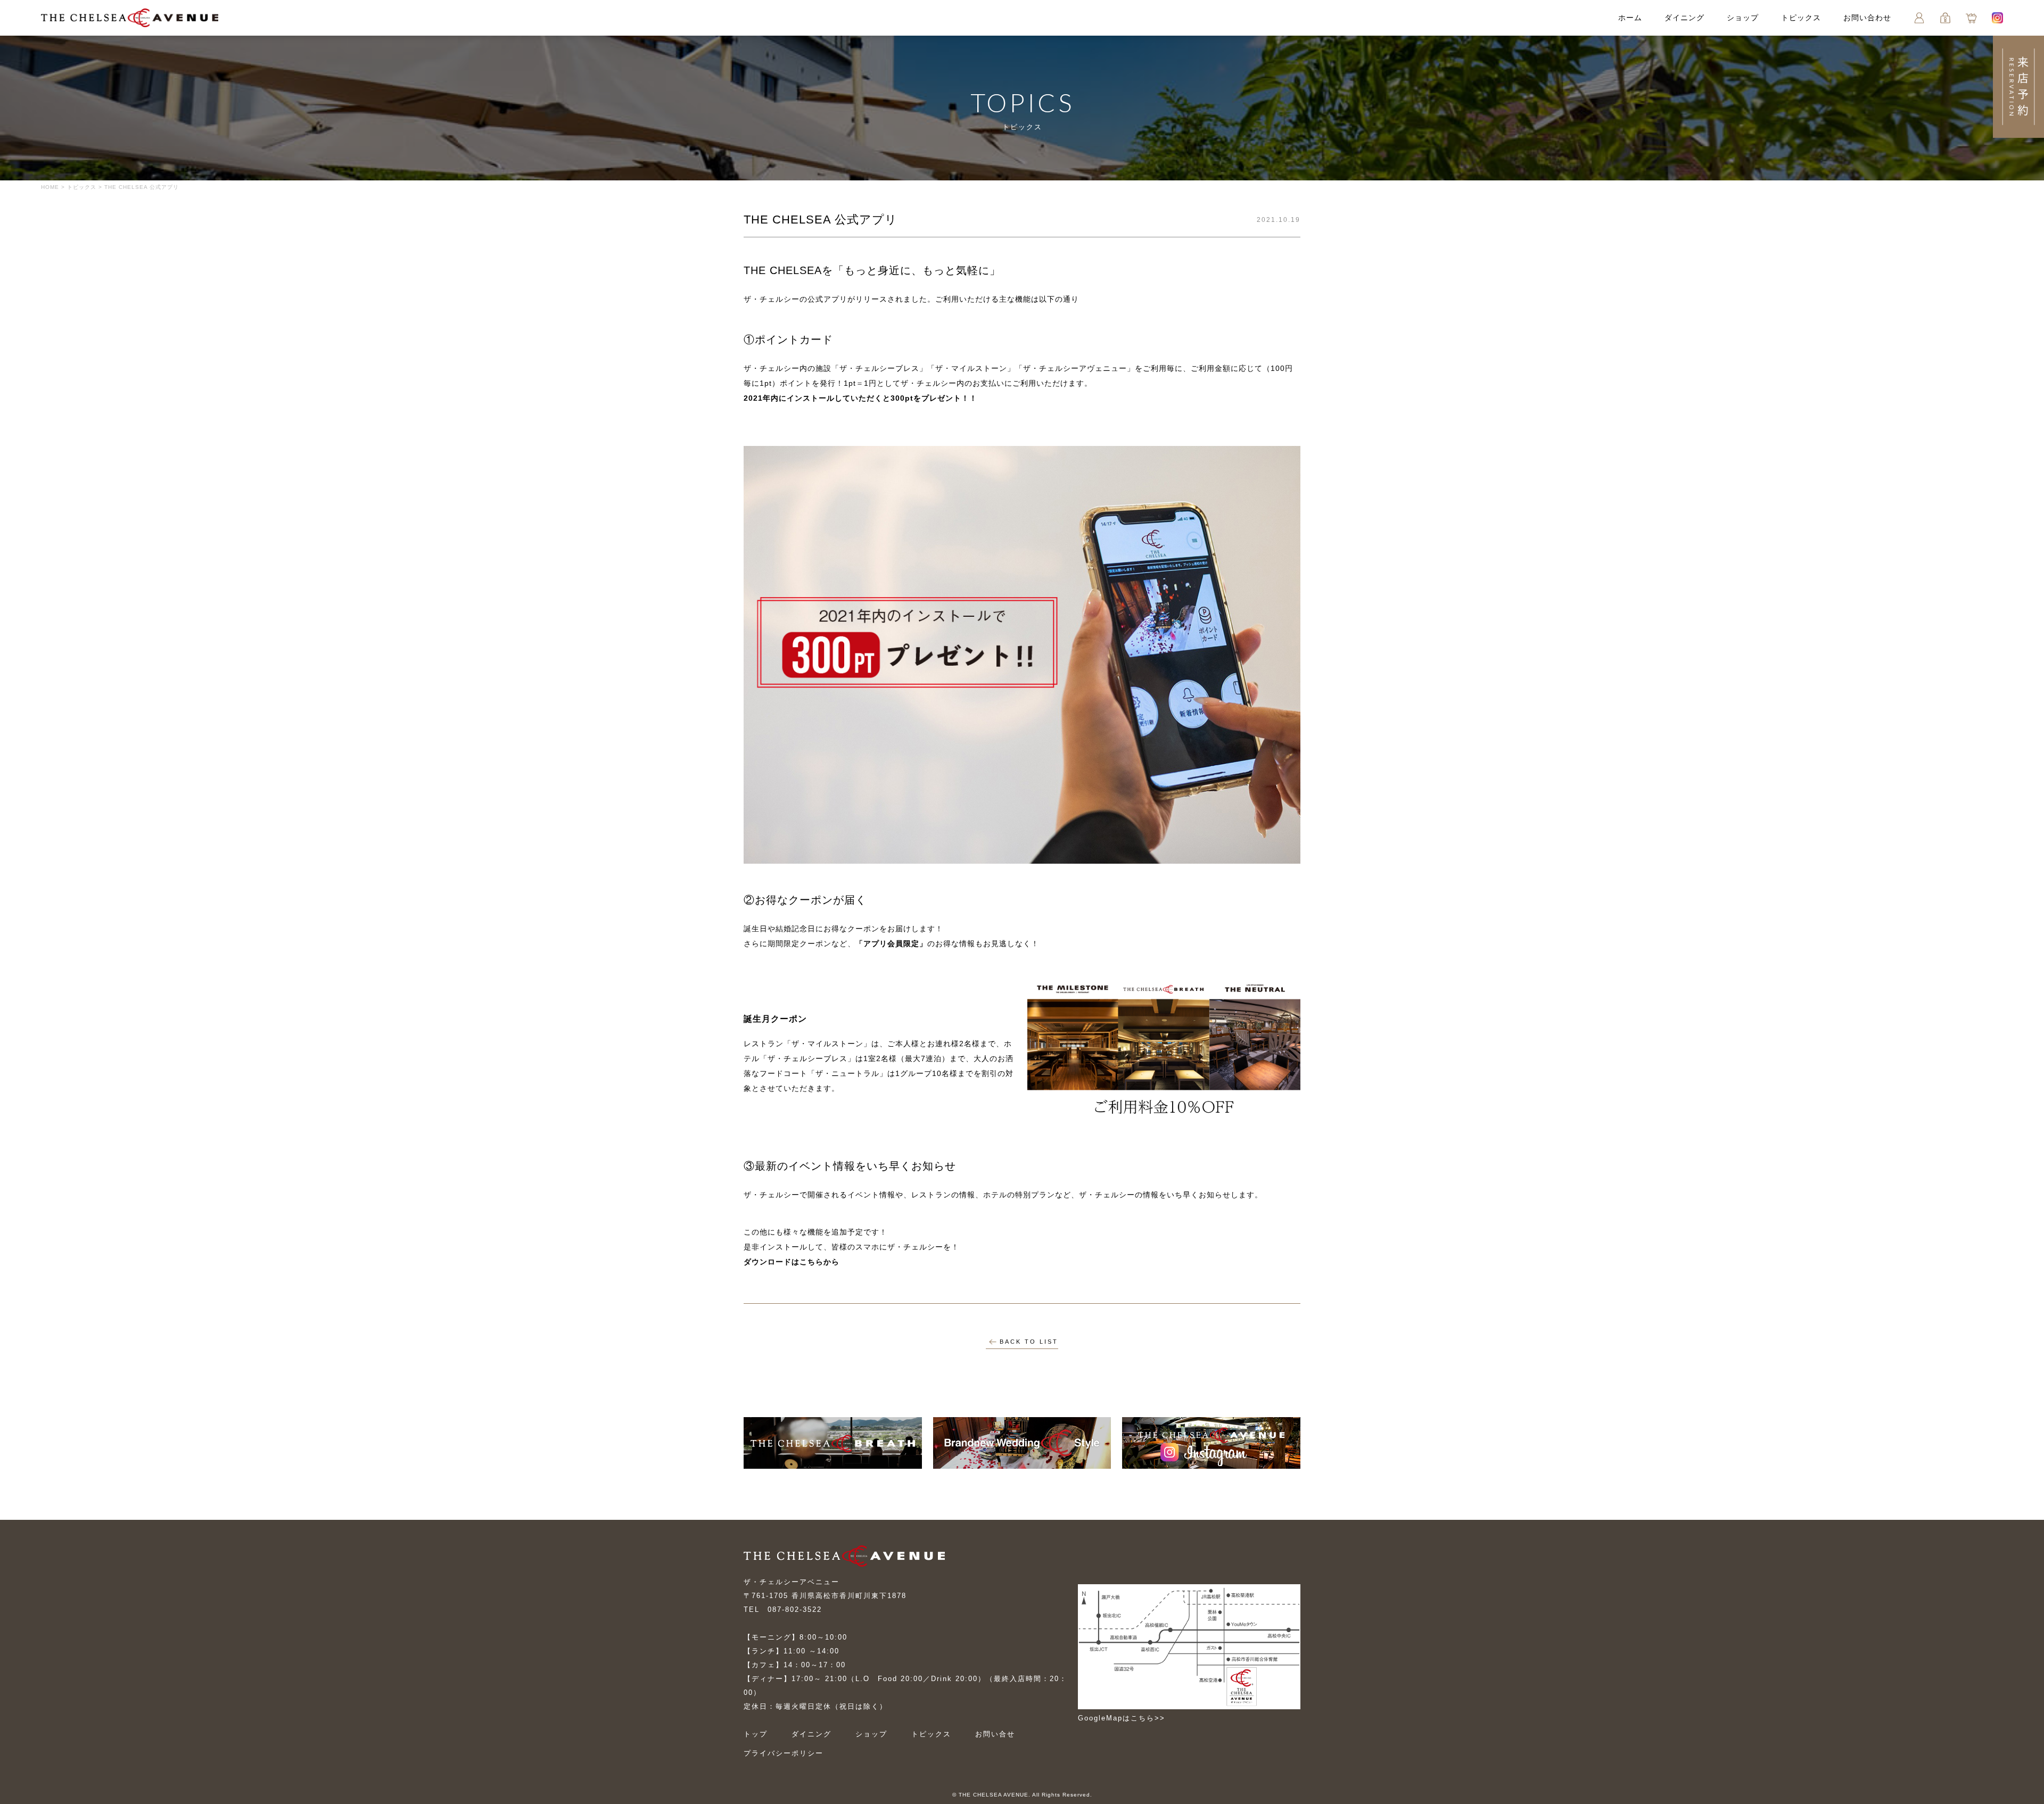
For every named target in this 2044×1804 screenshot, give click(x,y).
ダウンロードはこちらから (792, 1262)
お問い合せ (995, 1734)
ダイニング (1684, 18)
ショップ (1743, 18)
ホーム (1630, 18)
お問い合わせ (1867, 18)
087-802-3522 (795, 1609)
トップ (756, 1734)
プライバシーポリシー (784, 1753)
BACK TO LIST (1029, 1342)
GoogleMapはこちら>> (1122, 1718)
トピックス (1801, 18)
